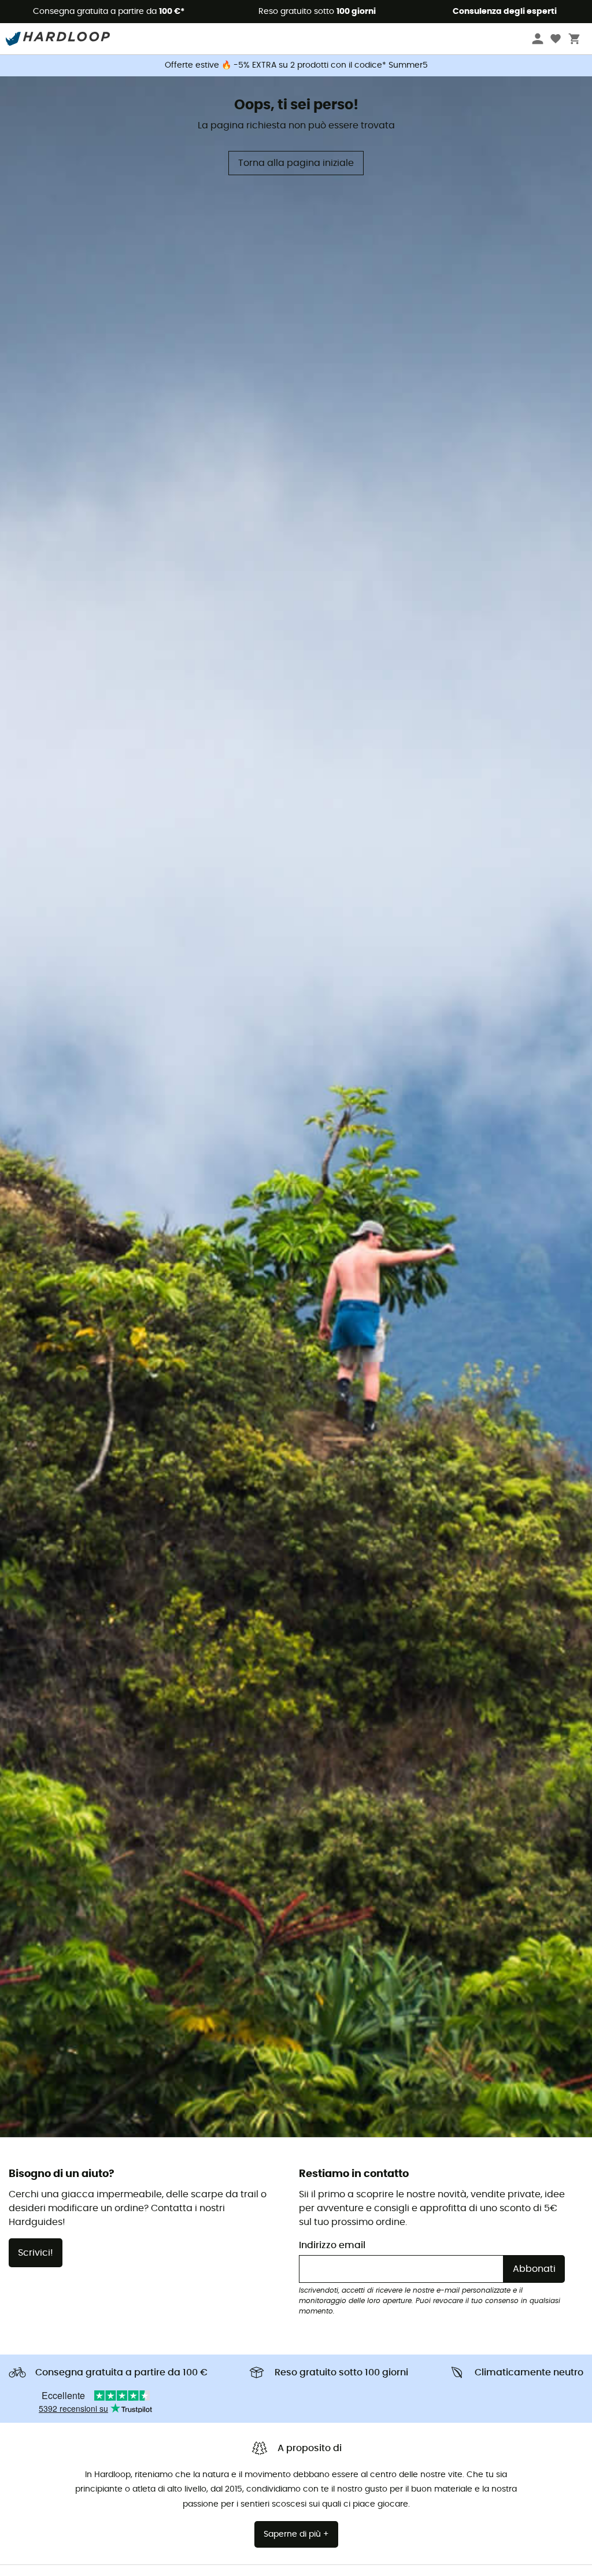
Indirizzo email (332, 2245)
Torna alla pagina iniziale (296, 163)
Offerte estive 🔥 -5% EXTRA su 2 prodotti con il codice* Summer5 (296, 65)
